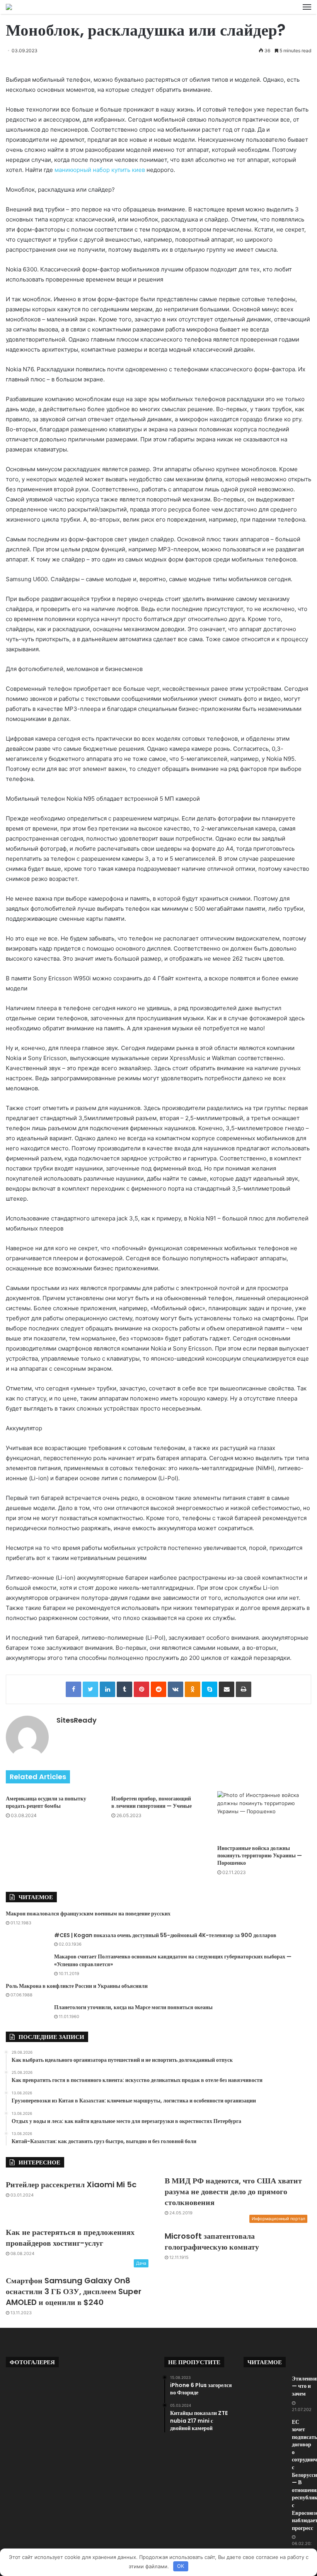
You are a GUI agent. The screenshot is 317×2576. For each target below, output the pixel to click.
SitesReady (77, 1720)
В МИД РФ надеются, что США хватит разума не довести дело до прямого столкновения (233, 2192)
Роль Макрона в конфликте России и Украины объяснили (77, 1986)
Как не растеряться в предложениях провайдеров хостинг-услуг (70, 2238)
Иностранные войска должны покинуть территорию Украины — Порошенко (260, 1855)
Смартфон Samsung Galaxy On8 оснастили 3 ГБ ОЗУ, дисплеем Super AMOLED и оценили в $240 (74, 2291)
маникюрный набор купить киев (100, 170)
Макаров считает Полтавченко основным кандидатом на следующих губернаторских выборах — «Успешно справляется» (173, 1960)
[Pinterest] (141, 1689)
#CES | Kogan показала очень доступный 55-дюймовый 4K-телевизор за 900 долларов (165, 1935)
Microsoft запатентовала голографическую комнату (212, 2241)
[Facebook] (73, 1689)
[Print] (244, 1689)
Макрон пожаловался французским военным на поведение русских (88, 1914)
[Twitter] (90, 1689)
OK (181, 2566)
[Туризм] (9, 7)
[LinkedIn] (107, 1689)
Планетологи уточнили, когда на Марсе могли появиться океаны (133, 2007)
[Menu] (307, 7)
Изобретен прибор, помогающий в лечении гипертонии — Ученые (152, 1802)
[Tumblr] (124, 1689)
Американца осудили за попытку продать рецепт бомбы (46, 1802)
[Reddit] (158, 1689)
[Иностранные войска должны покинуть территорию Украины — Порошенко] (264, 1816)
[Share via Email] (227, 1689)
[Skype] (210, 1689)
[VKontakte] (176, 1689)
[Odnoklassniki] (193, 1689)
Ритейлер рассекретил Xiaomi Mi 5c (71, 2185)
